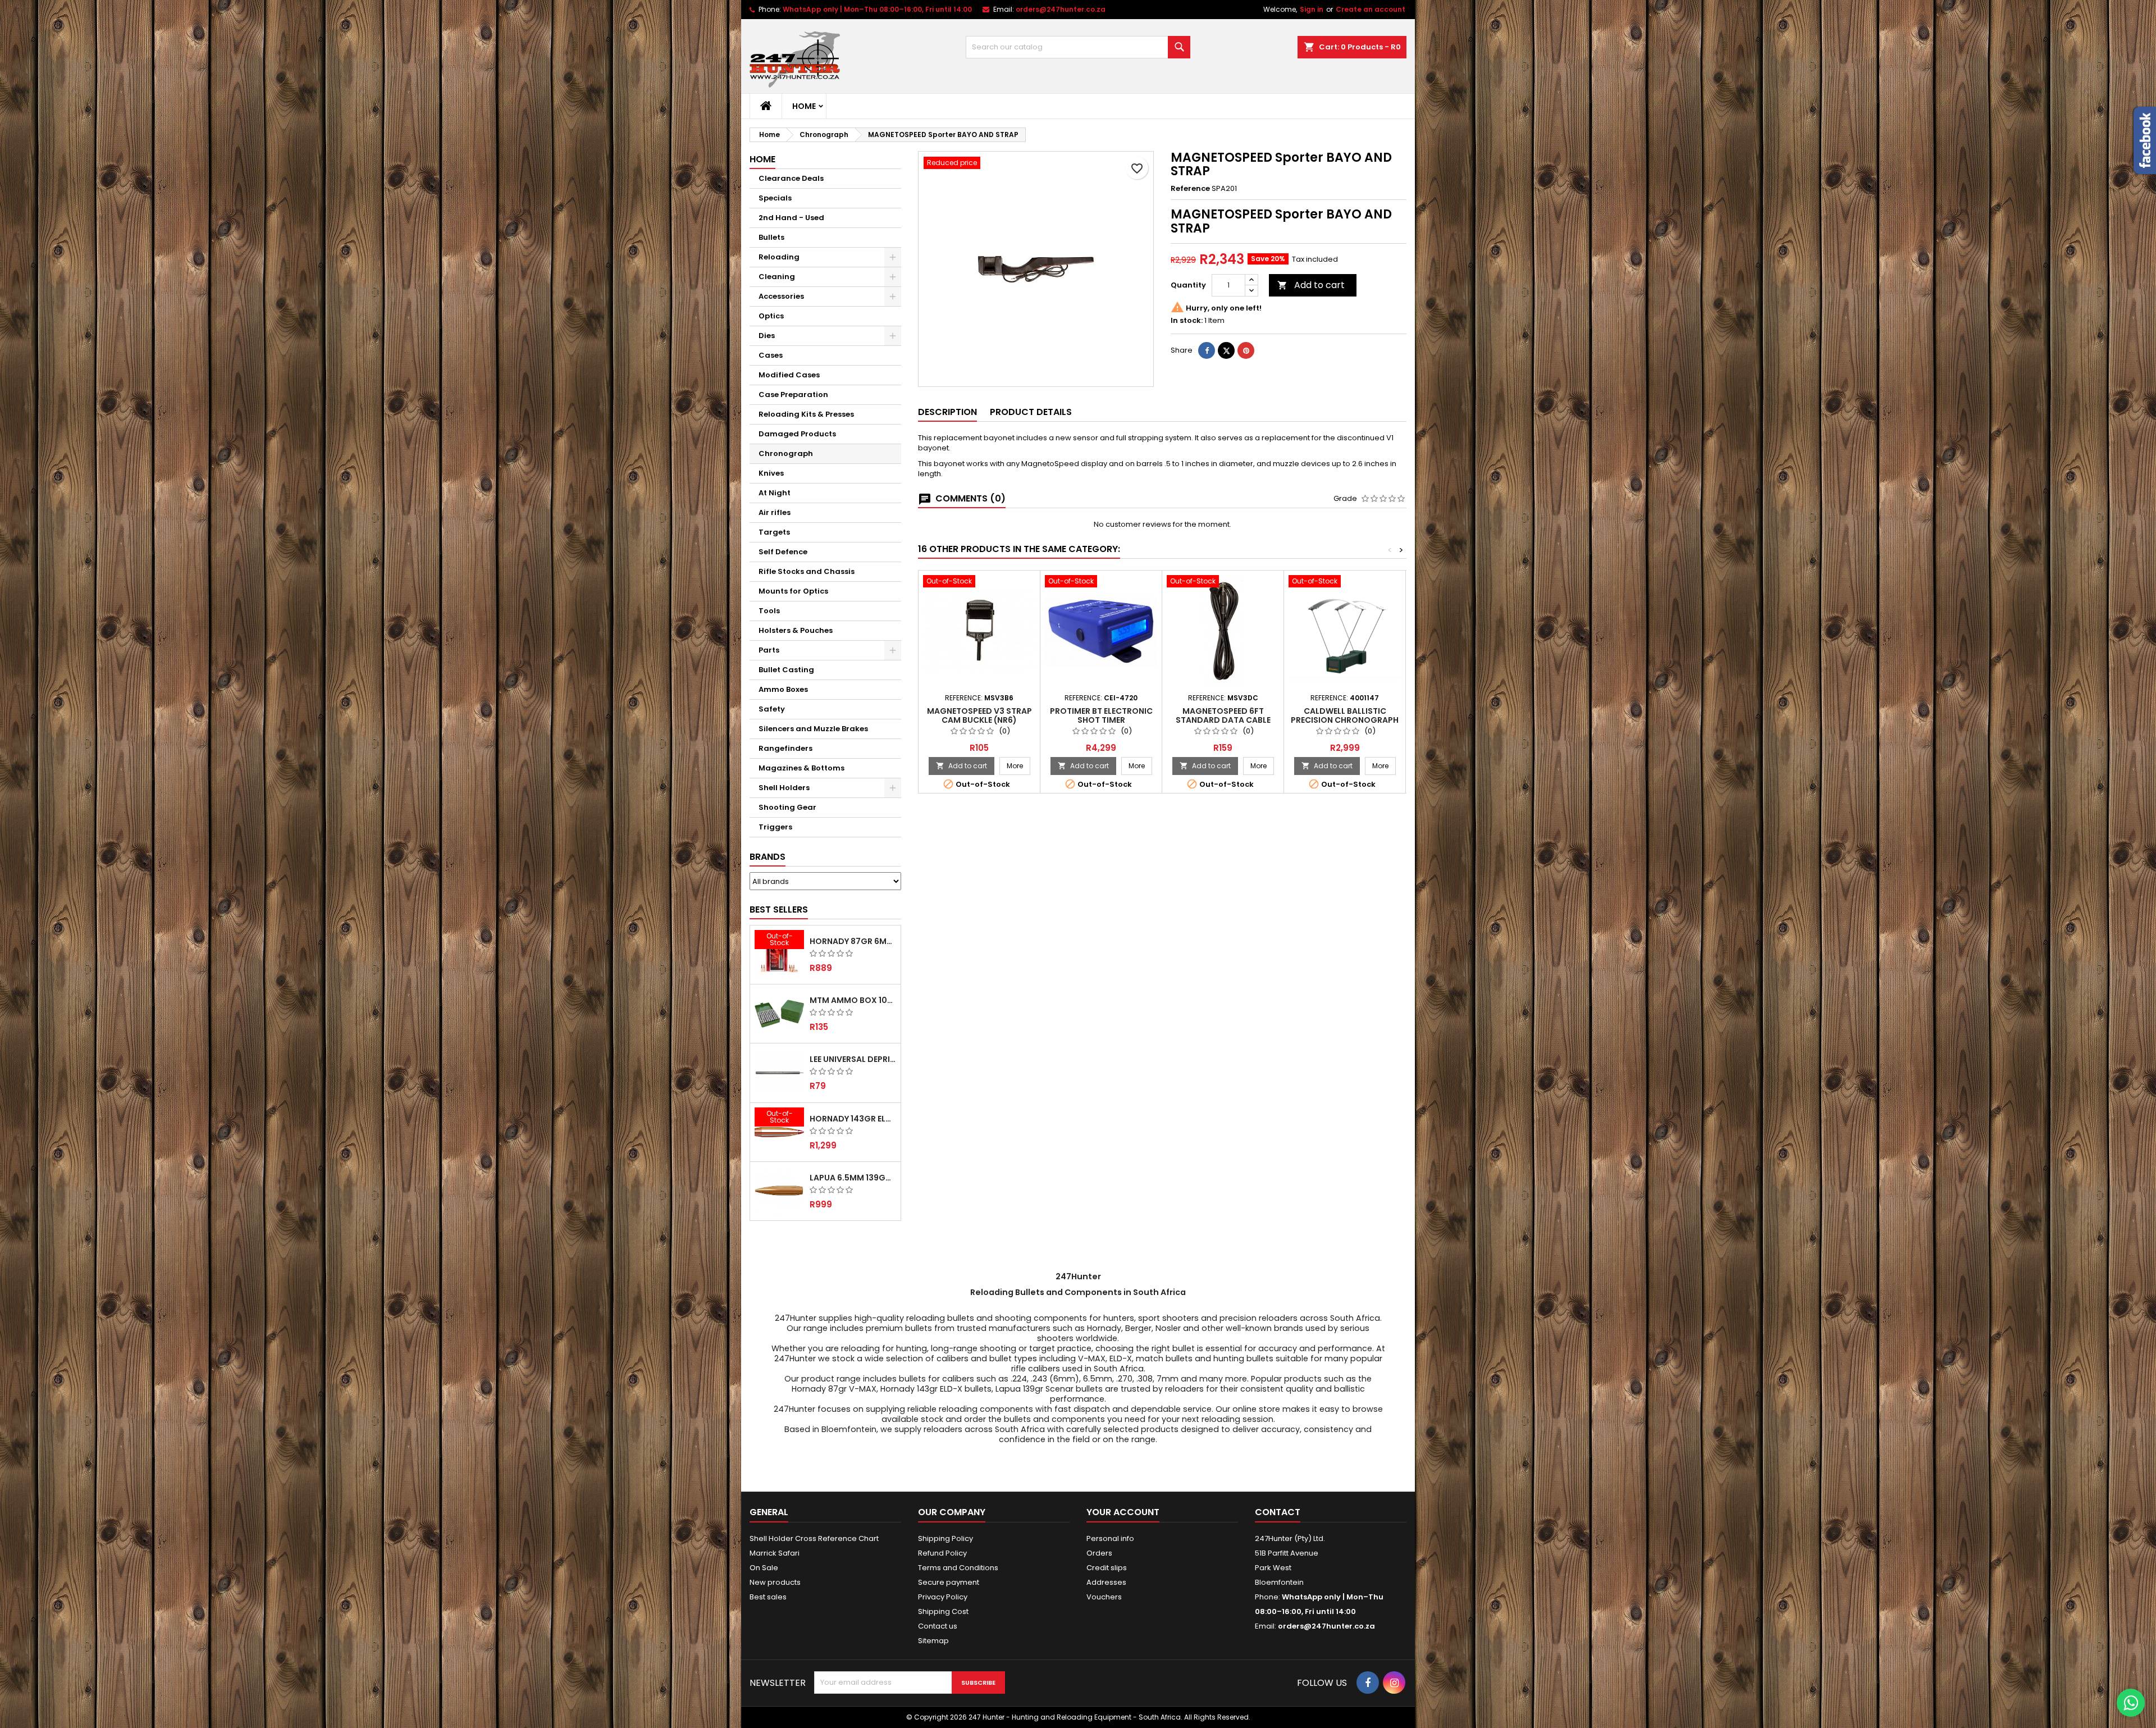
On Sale (764, 1568)
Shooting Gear (787, 807)
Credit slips (1107, 1568)
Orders (1099, 1553)
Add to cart (1311, 285)
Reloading (779, 257)
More (1018, 765)
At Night (775, 493)
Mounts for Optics (793, 591)
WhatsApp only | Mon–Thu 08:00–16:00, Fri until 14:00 (877, 9)
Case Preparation (793, 395)
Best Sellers (779, 909)
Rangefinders (785, 748)
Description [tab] (947, 412)
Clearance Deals (791, 178)
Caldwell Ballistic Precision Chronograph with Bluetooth (1345, 720)
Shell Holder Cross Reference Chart (814, 1538)
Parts (769, 650)
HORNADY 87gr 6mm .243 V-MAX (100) (853, 941)
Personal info (1110, 1538)
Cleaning (777, 277)
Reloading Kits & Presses (806, 414)
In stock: (1187, 321)
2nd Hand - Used (791, 218)
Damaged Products (797, 434)
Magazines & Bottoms (801, 768)
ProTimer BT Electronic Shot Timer (1101, 715)
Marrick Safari (775, 1553)
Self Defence (783, 552)
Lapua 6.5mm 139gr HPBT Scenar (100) (853, 1178)
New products (775, 1582)
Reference (1190, 189)
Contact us (938, 1626)
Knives (771, 473)
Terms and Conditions (958, 1568)
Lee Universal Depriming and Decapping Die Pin (853, 1059)
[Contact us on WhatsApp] (2131, 1703)
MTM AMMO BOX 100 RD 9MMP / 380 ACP (853, 1000)
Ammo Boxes (783, 689)
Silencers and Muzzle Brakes (813, 729)
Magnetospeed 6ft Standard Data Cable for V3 (1223, 720)
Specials (775, 198)
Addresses (1106, 1582)
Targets (774, 532)
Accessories (781, 296)
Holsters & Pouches (796, 630)
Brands (768, 857)
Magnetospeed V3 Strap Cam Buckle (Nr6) (979, 715)
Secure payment (949, 1582)
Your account (1123, 1512)
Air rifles (775, 512)
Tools (769, 611)
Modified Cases (789, 375)
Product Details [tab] (1031, 412)
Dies (767, 336)
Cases (771, 355)
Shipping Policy (945, 1538)
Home (804, 106)
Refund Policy (942, 1553)
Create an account (1371, 9)
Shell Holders (784, 788)
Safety (772, 709)
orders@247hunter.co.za (1061, 9)
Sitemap (933, 1641)
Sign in (1312, 9)
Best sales (768, 1597)
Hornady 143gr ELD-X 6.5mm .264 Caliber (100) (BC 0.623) (853, 1119)
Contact (1278, 1512)
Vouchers (1104, 1597)
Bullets (771, 237)
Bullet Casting (786, 670)
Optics (771, 316)
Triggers (775, 827)
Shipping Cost (943, 1611)
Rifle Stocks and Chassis (807, 571)
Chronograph (786, 453)
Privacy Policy (943, 1597)
